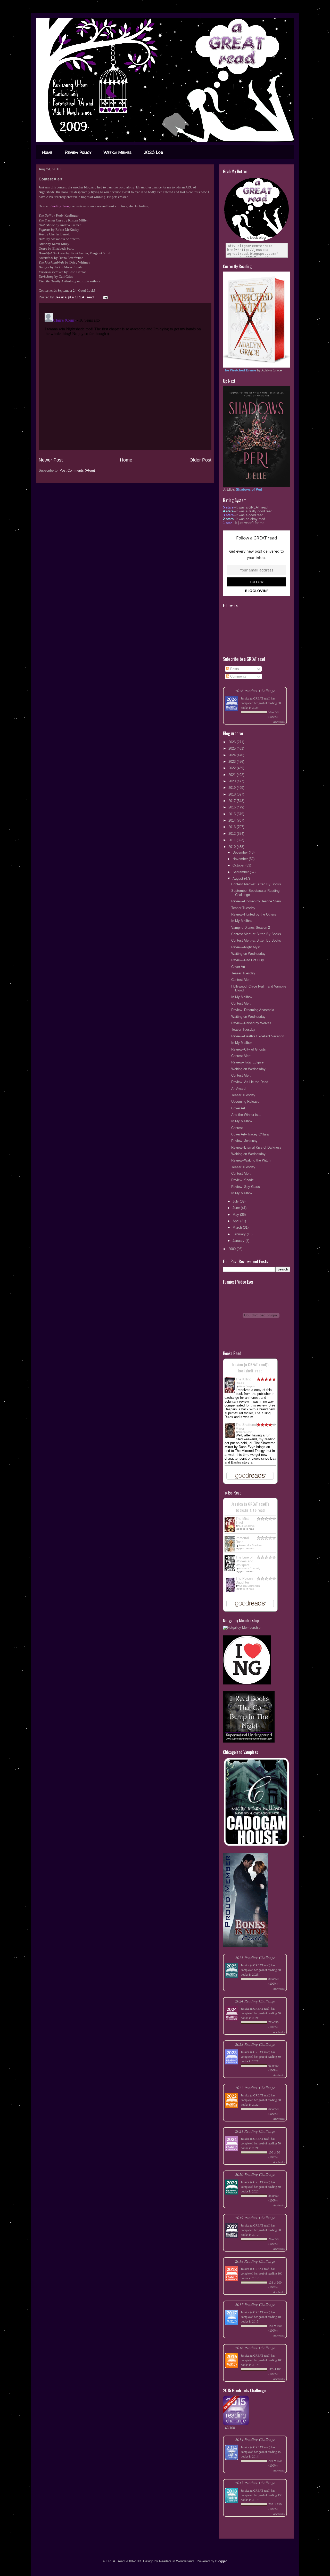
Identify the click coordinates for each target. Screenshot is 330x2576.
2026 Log (153, 152)
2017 (233, 801)
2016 (233, 807)
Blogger (221, 2561)
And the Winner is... (246, 1115)
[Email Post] (105, 297)
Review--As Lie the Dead (250, 1082)
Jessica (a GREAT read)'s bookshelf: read (250, 1367)
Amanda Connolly (250, 1568)
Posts (234, 669)
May (236, 1215)
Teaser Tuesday (243, 908)
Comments (238, 676)
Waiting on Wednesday (248, 954)
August (238, 878)
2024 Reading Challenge (255, 2001)
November (241, 859)
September (241, 872)
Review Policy (78, 152)
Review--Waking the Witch (251, 1160)
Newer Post (51, 460)
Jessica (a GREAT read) (255, 698)
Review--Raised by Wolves (251, 1023)
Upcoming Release (245, 1102)
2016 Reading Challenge (255, 2348)
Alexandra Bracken (250, 1545)
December (241, 852)
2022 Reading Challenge (255, 2088)
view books (279, 722)
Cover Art (238, 967)
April (236, 1221)
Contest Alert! (241, 1075)
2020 (233, 781)
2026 (233, 742)
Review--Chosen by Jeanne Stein (256, 901)
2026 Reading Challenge (255, 691)
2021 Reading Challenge (255, 2131)
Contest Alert (241, 980)
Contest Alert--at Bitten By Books (256, 884)
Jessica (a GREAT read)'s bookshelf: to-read (250, 1507)
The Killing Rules (244, 1381)
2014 (233, 820)
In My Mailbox (242, 921)
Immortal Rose (242, 1540)
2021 (233, 775)
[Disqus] (125, 376)
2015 (233, 814)
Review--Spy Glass (246, 1187)
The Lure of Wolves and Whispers (244, 1561)
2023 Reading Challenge (255, 2044)
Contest (237, 1128)
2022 (233, 768)
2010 (233, 847)
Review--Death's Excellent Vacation (258, 1036)
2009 (233, 1249)
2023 (233, 762)
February (240, 1234)
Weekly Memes (118, 152)
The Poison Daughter (244, 1580)
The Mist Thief (242, 1521)
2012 (233, 834)
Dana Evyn (246, 1432)
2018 (233, 794)
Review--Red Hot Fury (248, 960)
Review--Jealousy (244, 1141)
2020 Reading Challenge (255, 2174)
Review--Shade (242, 1180)
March (238, 1227)
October (239, 865)
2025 (233, 748)
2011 (233, 840)
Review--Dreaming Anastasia (253, 1010)
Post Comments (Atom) (77, 470)
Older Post (200, 460)
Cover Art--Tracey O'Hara (250, 1134)
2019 (233, 788)
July (236, 1201)
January (239, 1241)
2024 (233, 755)
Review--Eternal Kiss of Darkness (256, 1147)
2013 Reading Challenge (255, 2483)
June (237, 1208)
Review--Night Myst (246, 947)
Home (47, 152)
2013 (233, 827)
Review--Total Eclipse (247, 1062)
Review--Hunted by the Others (254, 914)
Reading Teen (59, 206)
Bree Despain (247, 1386)
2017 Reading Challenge (255, 2304)
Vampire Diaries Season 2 (251, 928)
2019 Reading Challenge (255, 2218)
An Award (238, 1089)
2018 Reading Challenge (255, 2261)
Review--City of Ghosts (249, 1049)
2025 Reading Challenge (255, 1957)
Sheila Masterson (250, 1586)
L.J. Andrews (247, 1526)
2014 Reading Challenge (255, 2439)
